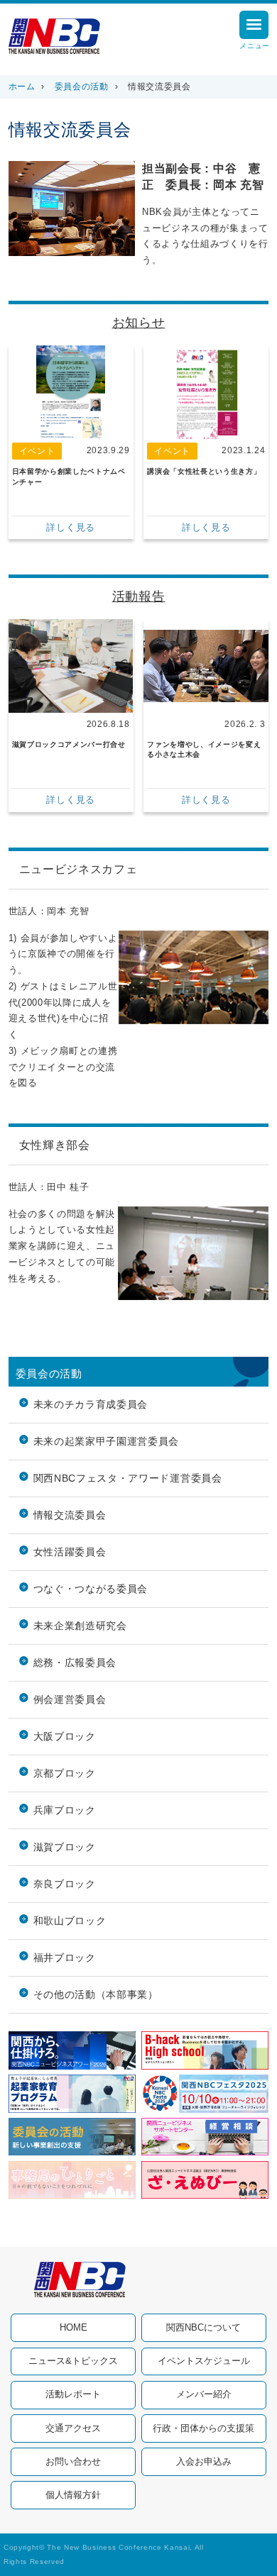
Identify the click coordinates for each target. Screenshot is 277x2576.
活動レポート (73, 2394)
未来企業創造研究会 (80, 1626)
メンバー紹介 (204, 2394)
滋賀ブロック (65, 1847)
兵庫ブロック (65, 1810)
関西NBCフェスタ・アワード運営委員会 (128, 1478)
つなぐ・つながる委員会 (91, 1589)
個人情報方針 (73, 2495)
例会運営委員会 (70, 1700)
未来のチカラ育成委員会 (91, 1405)
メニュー (255, 46)
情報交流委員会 (70, 1515)
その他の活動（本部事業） (96, 1995)
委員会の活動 (82, 87)
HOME (74, 2327)
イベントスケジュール (204, 2361)
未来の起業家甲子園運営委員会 (106, 1442)
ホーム (22, 87)
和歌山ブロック (70, 1921)
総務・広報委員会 (75, 1663)
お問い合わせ (73, 2461)
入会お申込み (204, 2461)
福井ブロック (65, 1958)
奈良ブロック (65, 1884)
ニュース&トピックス (73, 2361)
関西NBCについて (203, 2327)
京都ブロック (65, 1773)
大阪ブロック (65, 1737)
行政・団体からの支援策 (203, 2428)
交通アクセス (73, 2428)
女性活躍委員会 (70, 1552)
